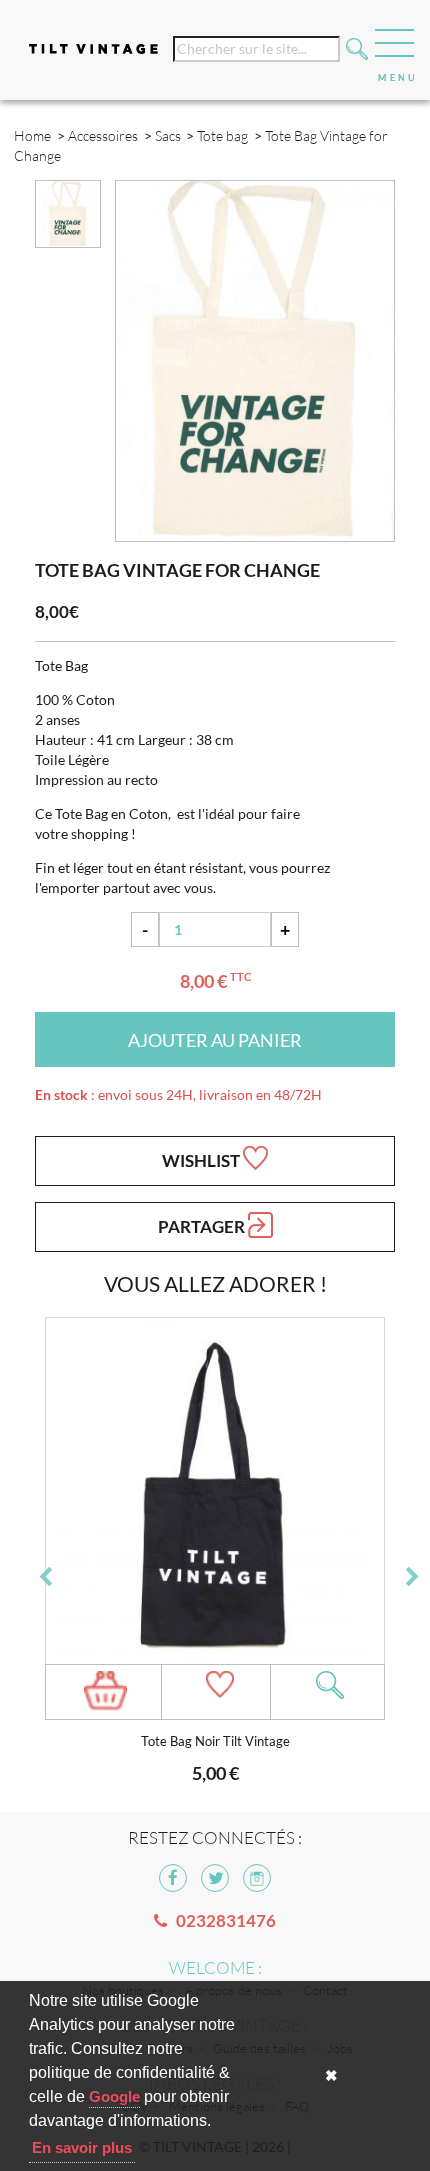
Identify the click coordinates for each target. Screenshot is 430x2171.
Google (114, 2096)
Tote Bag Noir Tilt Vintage (215, 1741)
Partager (203, 1226)
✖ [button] (331, 2075)
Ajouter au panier (215, 1040)
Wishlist (202, 1160)
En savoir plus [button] (82, 2147)
